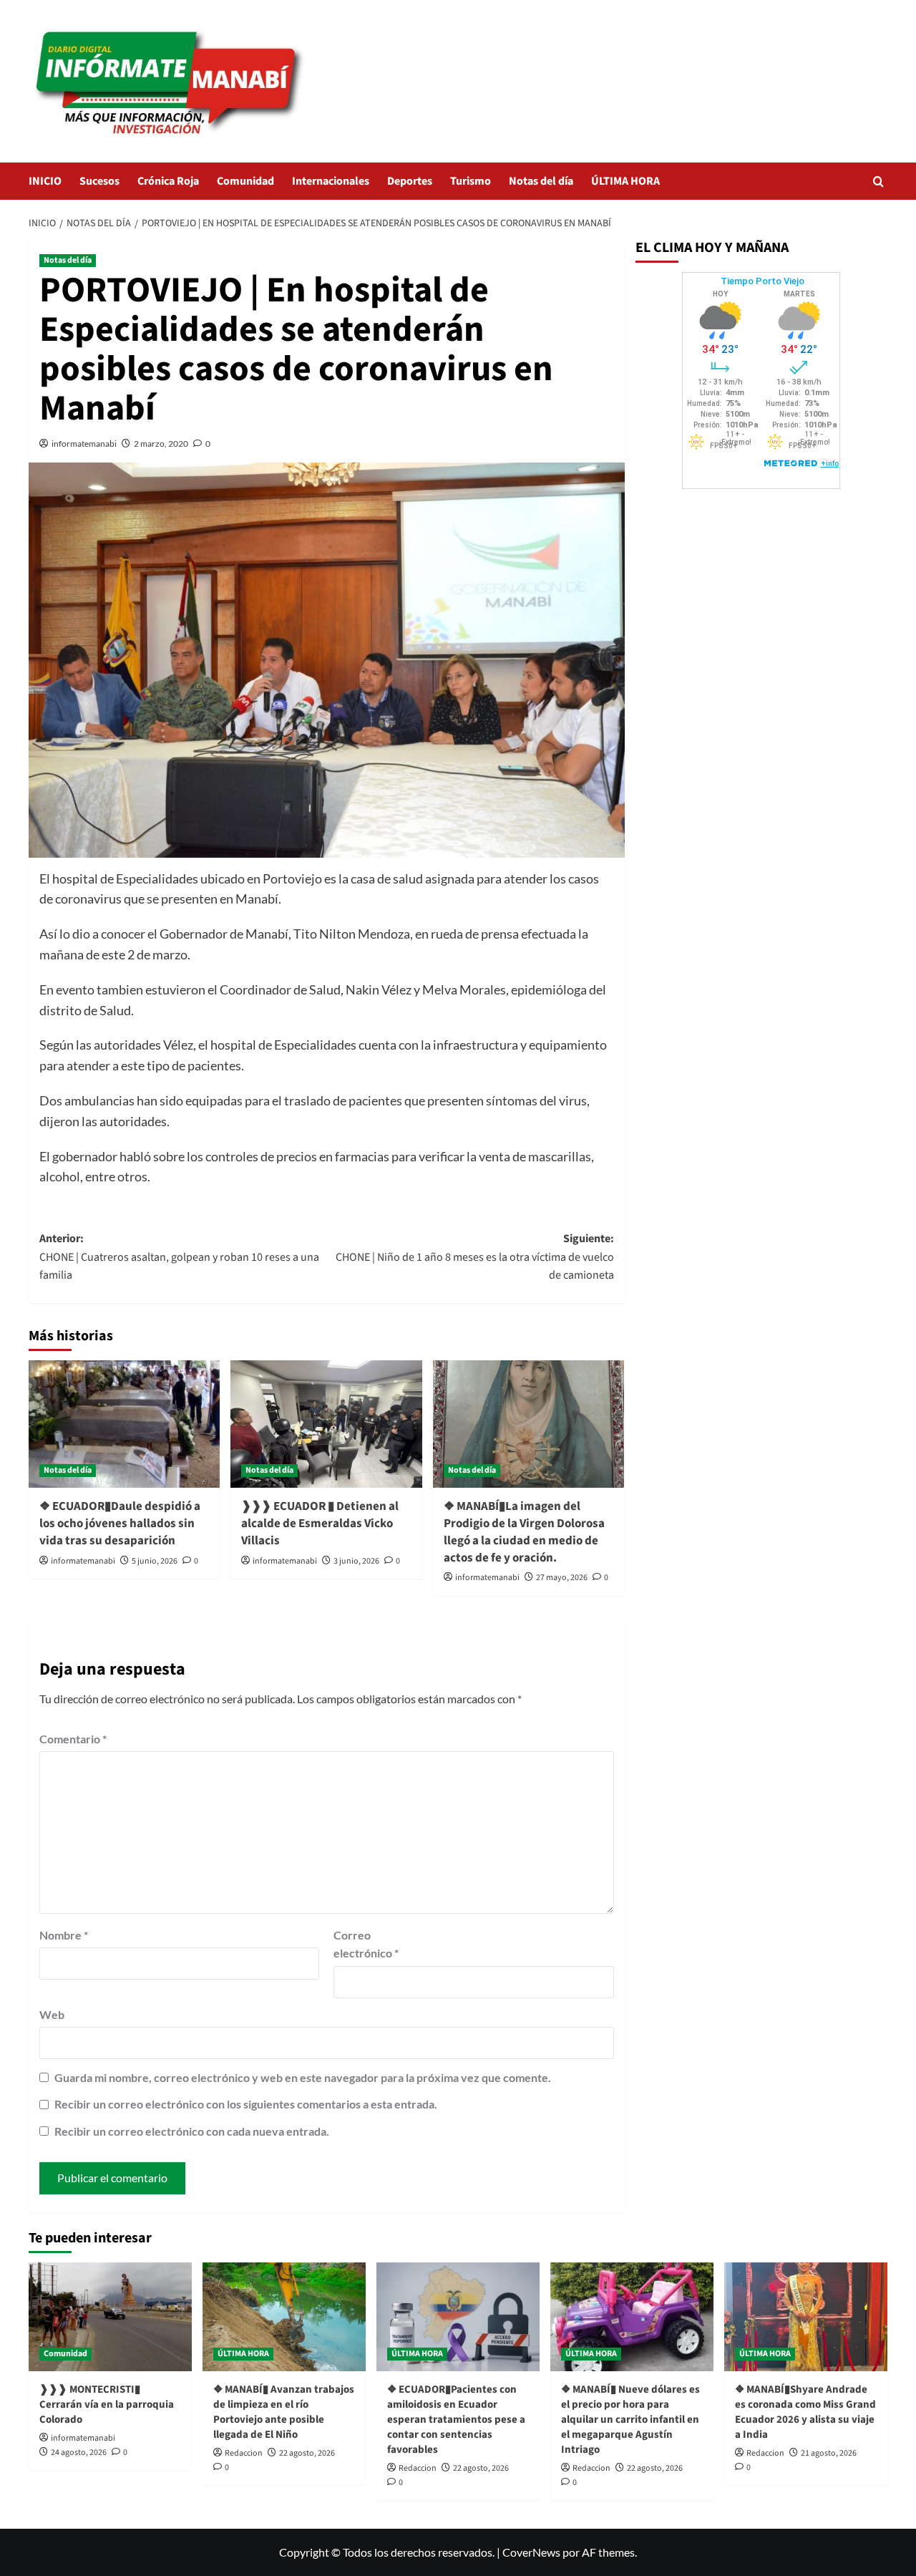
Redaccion (244, 2453)
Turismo (471, 181)
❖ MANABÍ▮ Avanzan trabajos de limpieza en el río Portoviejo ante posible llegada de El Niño (284, 2412)
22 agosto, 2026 (307, 2453)
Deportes (410, 181)
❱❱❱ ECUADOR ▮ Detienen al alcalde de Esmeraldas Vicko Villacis (320, 1524)
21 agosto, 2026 (829, 2453)
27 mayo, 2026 (562, 1578)
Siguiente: (474, 1257)
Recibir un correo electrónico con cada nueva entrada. (192, 2131)
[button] (878, 181)
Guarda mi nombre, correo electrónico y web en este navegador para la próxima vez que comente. (303, 2077)
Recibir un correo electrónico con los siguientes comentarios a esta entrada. (246, 2104)
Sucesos (99, 181)
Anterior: (179, 1257)
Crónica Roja (168, 181)
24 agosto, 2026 (79, 2452)
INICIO (45, 181)
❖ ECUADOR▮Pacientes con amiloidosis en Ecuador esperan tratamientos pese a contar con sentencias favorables (456, 2420)
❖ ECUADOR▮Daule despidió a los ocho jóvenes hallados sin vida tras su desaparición (120, 1524)
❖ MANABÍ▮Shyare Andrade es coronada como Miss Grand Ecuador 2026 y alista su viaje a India (805, 2412)
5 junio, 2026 (155, 1561)
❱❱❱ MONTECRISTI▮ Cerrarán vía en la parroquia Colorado (107, 2405)
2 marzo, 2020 (161, 444)
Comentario (73, 1739)
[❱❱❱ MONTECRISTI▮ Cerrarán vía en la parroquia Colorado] (110, 2317)
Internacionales (331, 181)
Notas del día (541, 181)
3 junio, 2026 (356, 1561)
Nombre (64, 1935)
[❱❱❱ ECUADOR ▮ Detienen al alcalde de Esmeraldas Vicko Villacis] (326, 1424)
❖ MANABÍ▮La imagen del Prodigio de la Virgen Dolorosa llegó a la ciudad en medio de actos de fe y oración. (524, 1532)
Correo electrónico (366, 1944)
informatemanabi (84, 444)
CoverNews (531, 2552)
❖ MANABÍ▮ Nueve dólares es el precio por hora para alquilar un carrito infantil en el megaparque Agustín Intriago (630, 2420)
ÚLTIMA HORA (625, 181)
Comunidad (245, 181)
